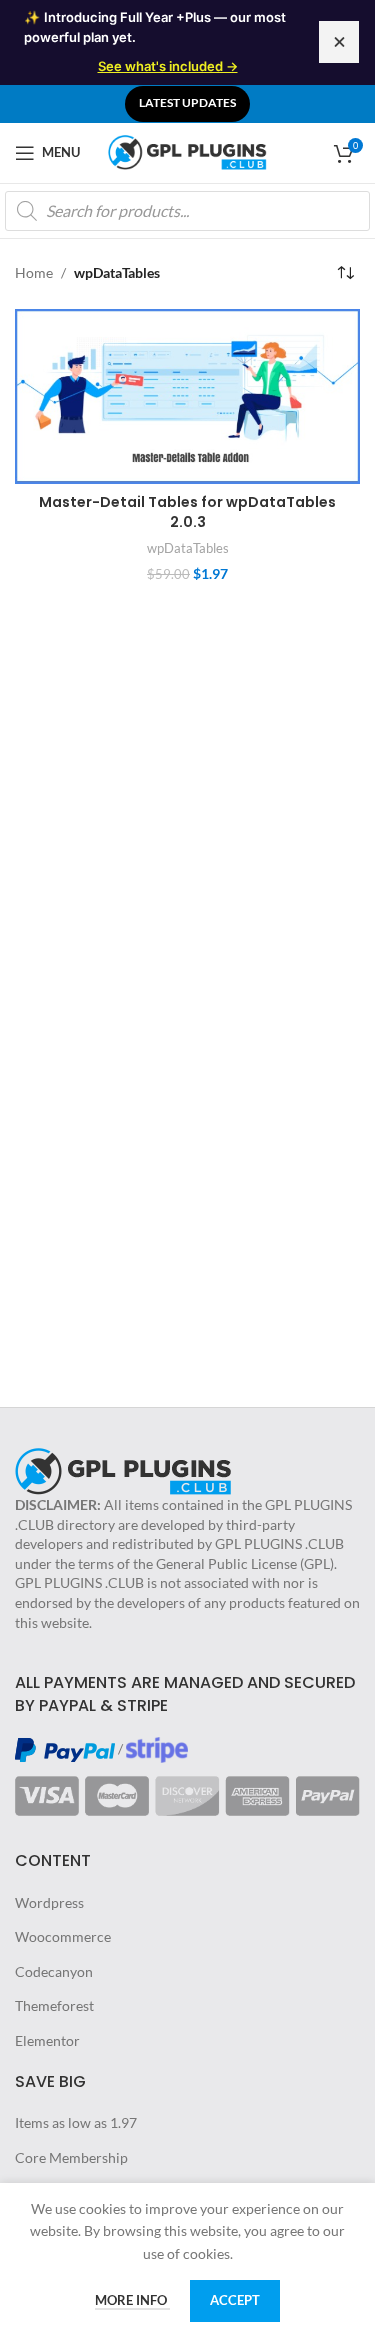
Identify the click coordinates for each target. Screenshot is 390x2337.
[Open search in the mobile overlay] (187, 211)
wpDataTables (188, 548)
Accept (235, 2300)
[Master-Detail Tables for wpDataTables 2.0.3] (187, 396)
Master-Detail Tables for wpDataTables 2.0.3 (187, 512)
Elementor (47, 2040)
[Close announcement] (339, 42)
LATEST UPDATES (187, 102)
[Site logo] (188, 150)
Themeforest (54, 2005)
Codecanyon (54, 1971)
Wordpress (49, 1902)
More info (132, 2300)
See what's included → (168, 66)
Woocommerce (63, 1936)
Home (34, 272)
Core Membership (71, 2157)
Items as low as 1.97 (76, 2122)
